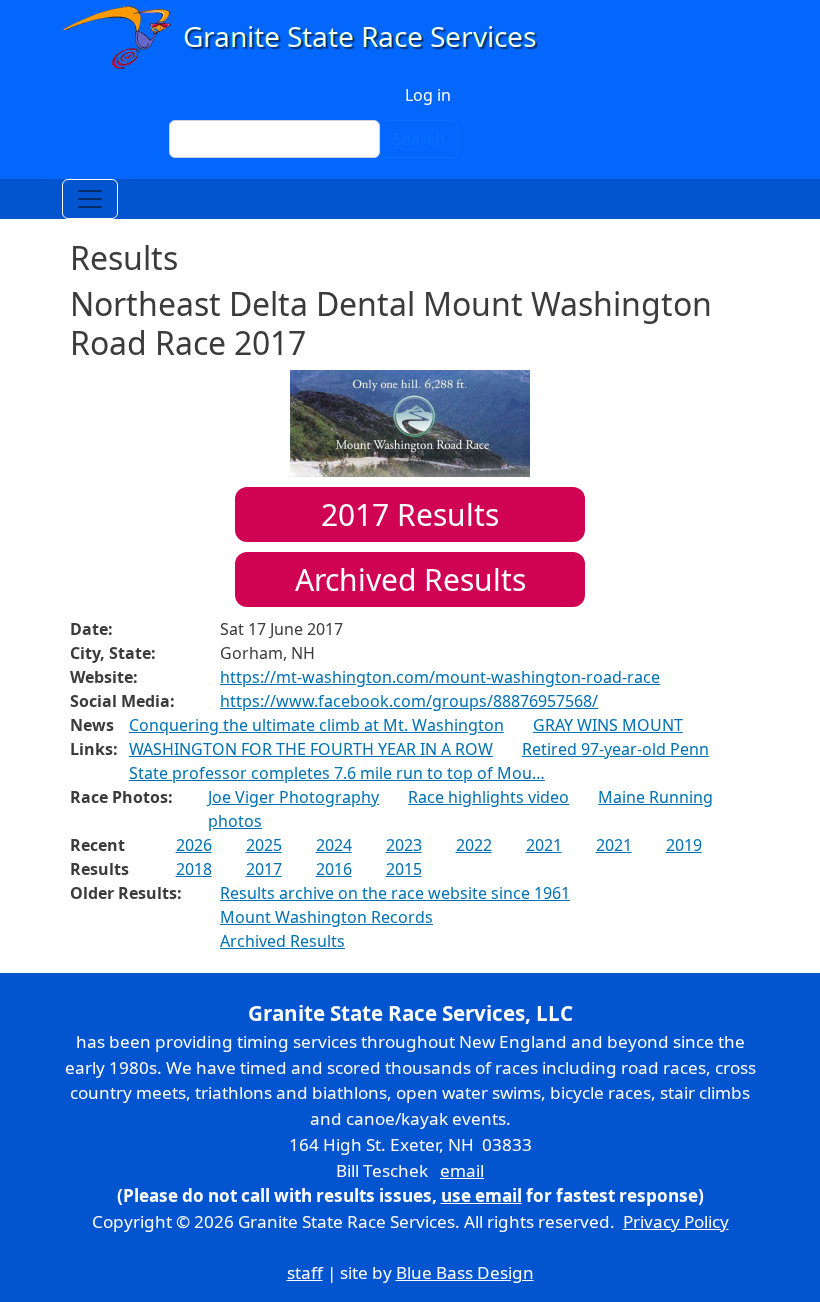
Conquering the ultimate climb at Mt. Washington (316, 725)
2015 (404, 869)
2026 (194, 845)
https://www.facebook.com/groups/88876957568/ (409, 701)
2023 (404, 845)
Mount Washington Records (326, 917)
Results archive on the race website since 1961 (395, 893)
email (462, 1170)
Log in (428, 95)
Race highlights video (488, 797)
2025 (264, 845)
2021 (544, 845)
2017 (264, 869)
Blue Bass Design (465, 1272)
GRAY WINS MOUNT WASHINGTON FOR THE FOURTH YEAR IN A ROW (406, 737)
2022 (474, 845)
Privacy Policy (676, 1221)
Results (410, 514)
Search (419, 139)
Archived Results (410, 579)
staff (305, 1272)
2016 (334, 869)
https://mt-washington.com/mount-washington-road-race (440, 677)
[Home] (308, 37)
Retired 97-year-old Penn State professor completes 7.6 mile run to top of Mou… (419, 761)
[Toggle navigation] (90, 199)
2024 (334, 845)
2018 (194, 869)
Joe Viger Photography (293, 797)
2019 (684, 845)
